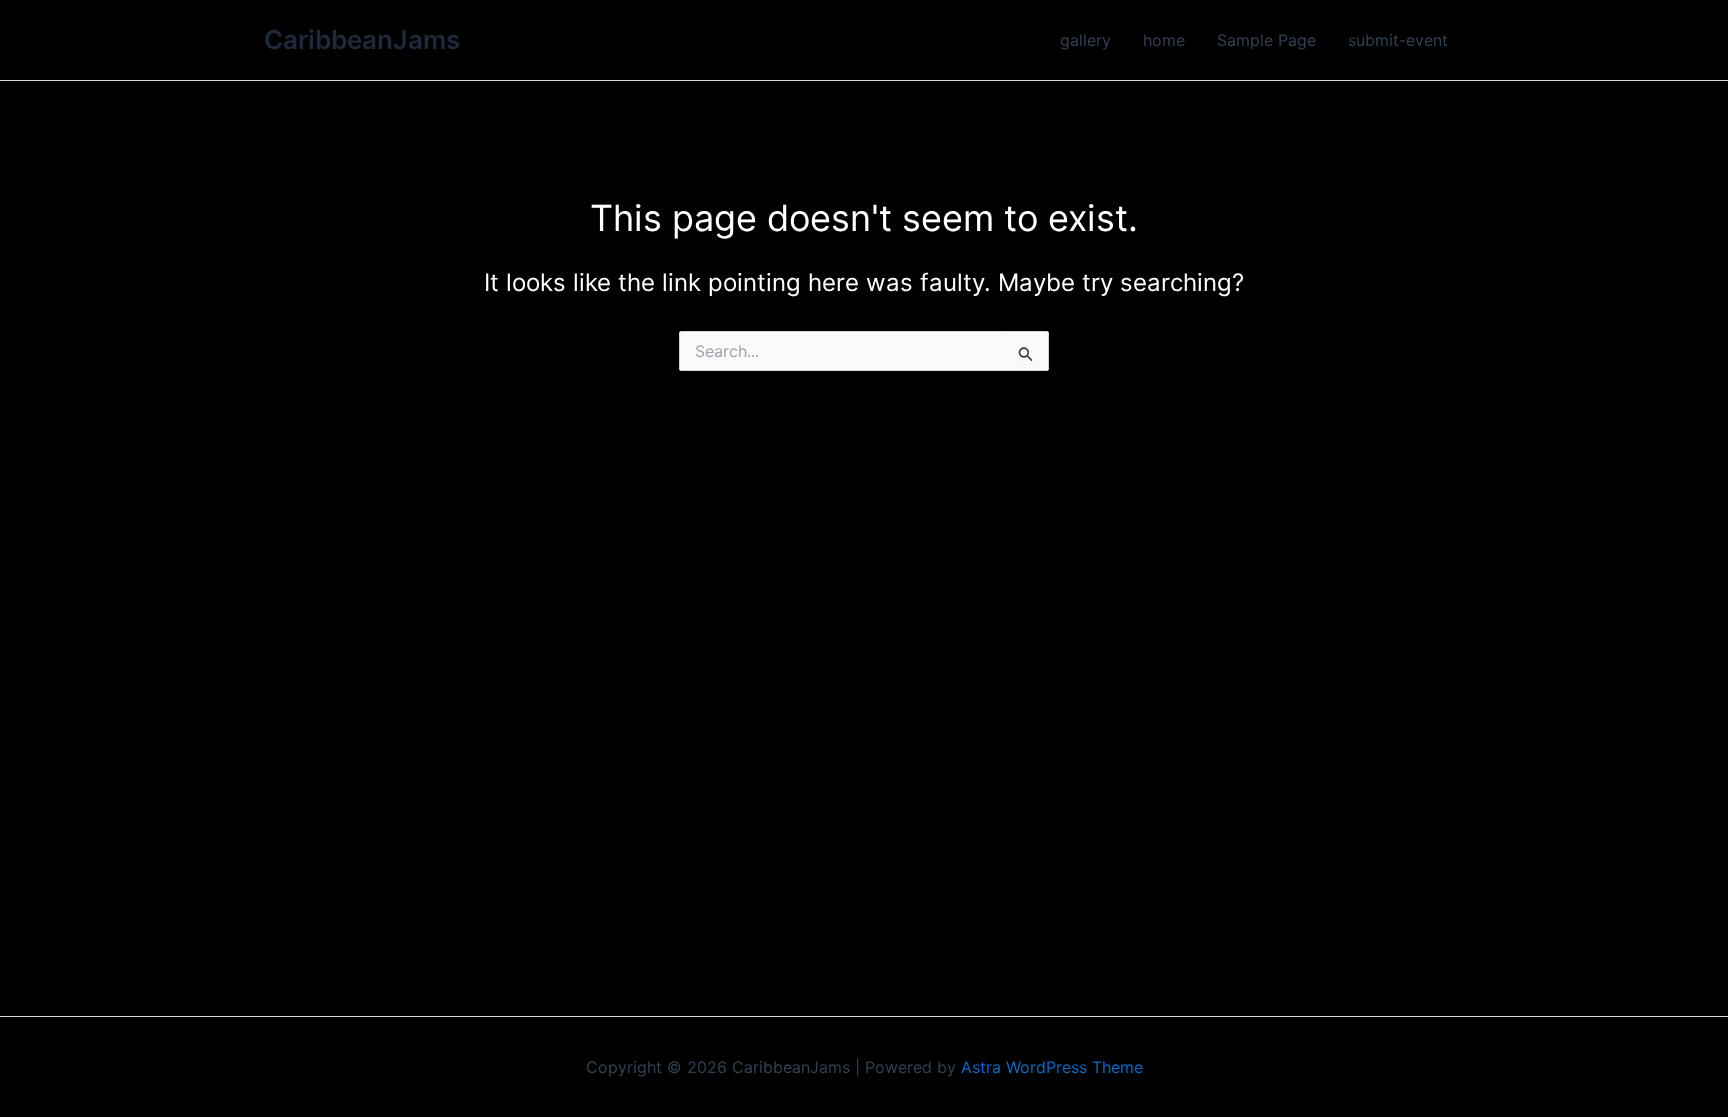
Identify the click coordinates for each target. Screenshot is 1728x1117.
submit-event (1398, 40)
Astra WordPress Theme (1052, 1067)
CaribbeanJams (362, 39)
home (1164, 40)
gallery (1085, 40)
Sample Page (1266, 40)
